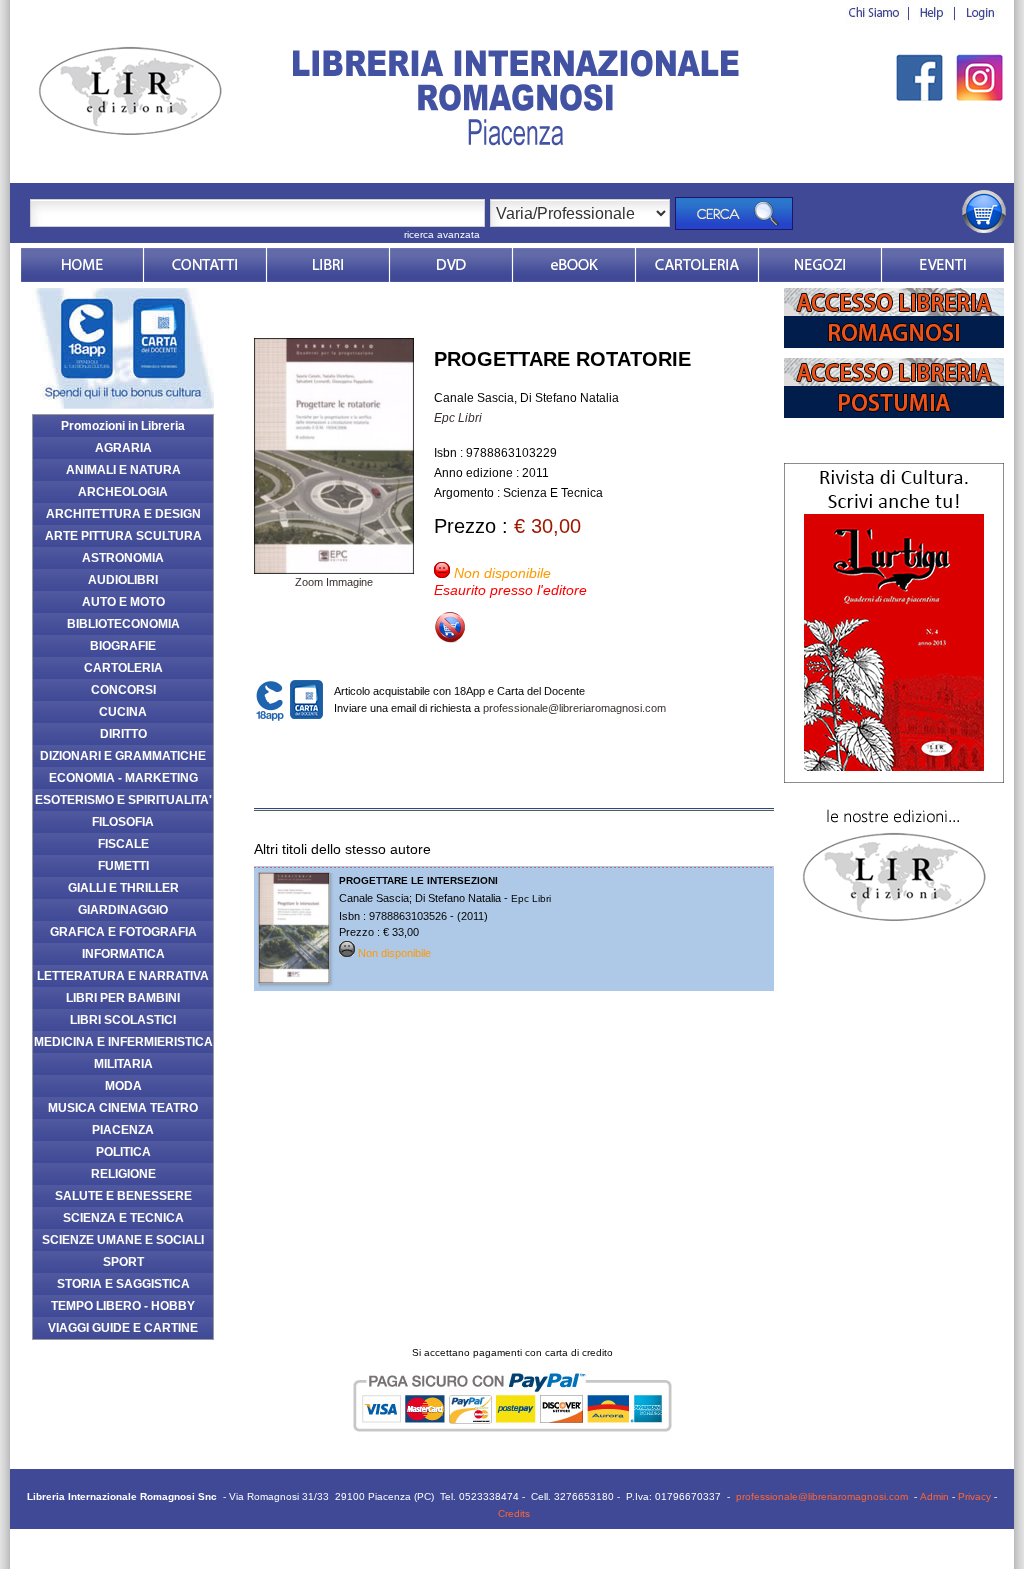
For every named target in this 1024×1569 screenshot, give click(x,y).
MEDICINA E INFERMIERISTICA (123, 1042)
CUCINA (123, 712)
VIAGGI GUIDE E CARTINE (123, 1328)
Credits (514, 1513)
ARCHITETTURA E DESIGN (123, 514)
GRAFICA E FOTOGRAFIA (123, 932)
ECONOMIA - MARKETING (123, 778)
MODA (123, 1086)
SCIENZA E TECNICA (123, 1218)
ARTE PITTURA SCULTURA (123, 536)
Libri (328, 265)
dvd (451, 265)
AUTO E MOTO (123, 602)
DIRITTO (123, 734)
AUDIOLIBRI (123, 580)
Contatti (205, 265)
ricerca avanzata (442, 234)
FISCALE (123, 844)
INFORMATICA (123, 954)
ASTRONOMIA (123, 558)
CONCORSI (123, 690)
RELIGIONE (123, 1174)
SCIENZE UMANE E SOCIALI (123, 1240)
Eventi (943, 265)
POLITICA (123, 1152)
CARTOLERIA (123, 668)
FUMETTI (123, 866)
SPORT (123, 1262)
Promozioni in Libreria (123, 426)
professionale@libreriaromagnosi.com (574, 708)
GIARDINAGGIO (123, 910)
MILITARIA (123, 1064)
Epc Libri (458, 418)
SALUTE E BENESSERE (123, 1196)
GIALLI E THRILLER (123, 888)
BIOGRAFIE (123, 646)
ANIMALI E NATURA (123, 470)
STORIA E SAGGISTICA (123, 1284)
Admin (934, 1496)
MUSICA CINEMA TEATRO (123, 1108)
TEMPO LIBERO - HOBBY (123, 1306)
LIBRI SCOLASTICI (123, 1020)
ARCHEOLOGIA (123, 492)
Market (697, 265)
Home (82, 265)
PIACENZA (123, 1130)
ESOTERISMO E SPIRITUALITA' (123, 800)
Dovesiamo (820, 265)
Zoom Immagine (334, 582)
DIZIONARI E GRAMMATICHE (123, 756)
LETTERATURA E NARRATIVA (123, 976)
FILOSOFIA (123, 822)
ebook (574, 265)
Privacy (974, 1496)
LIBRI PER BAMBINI (123, 998)
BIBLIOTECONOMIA (123, 624)
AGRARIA (123, 448)
